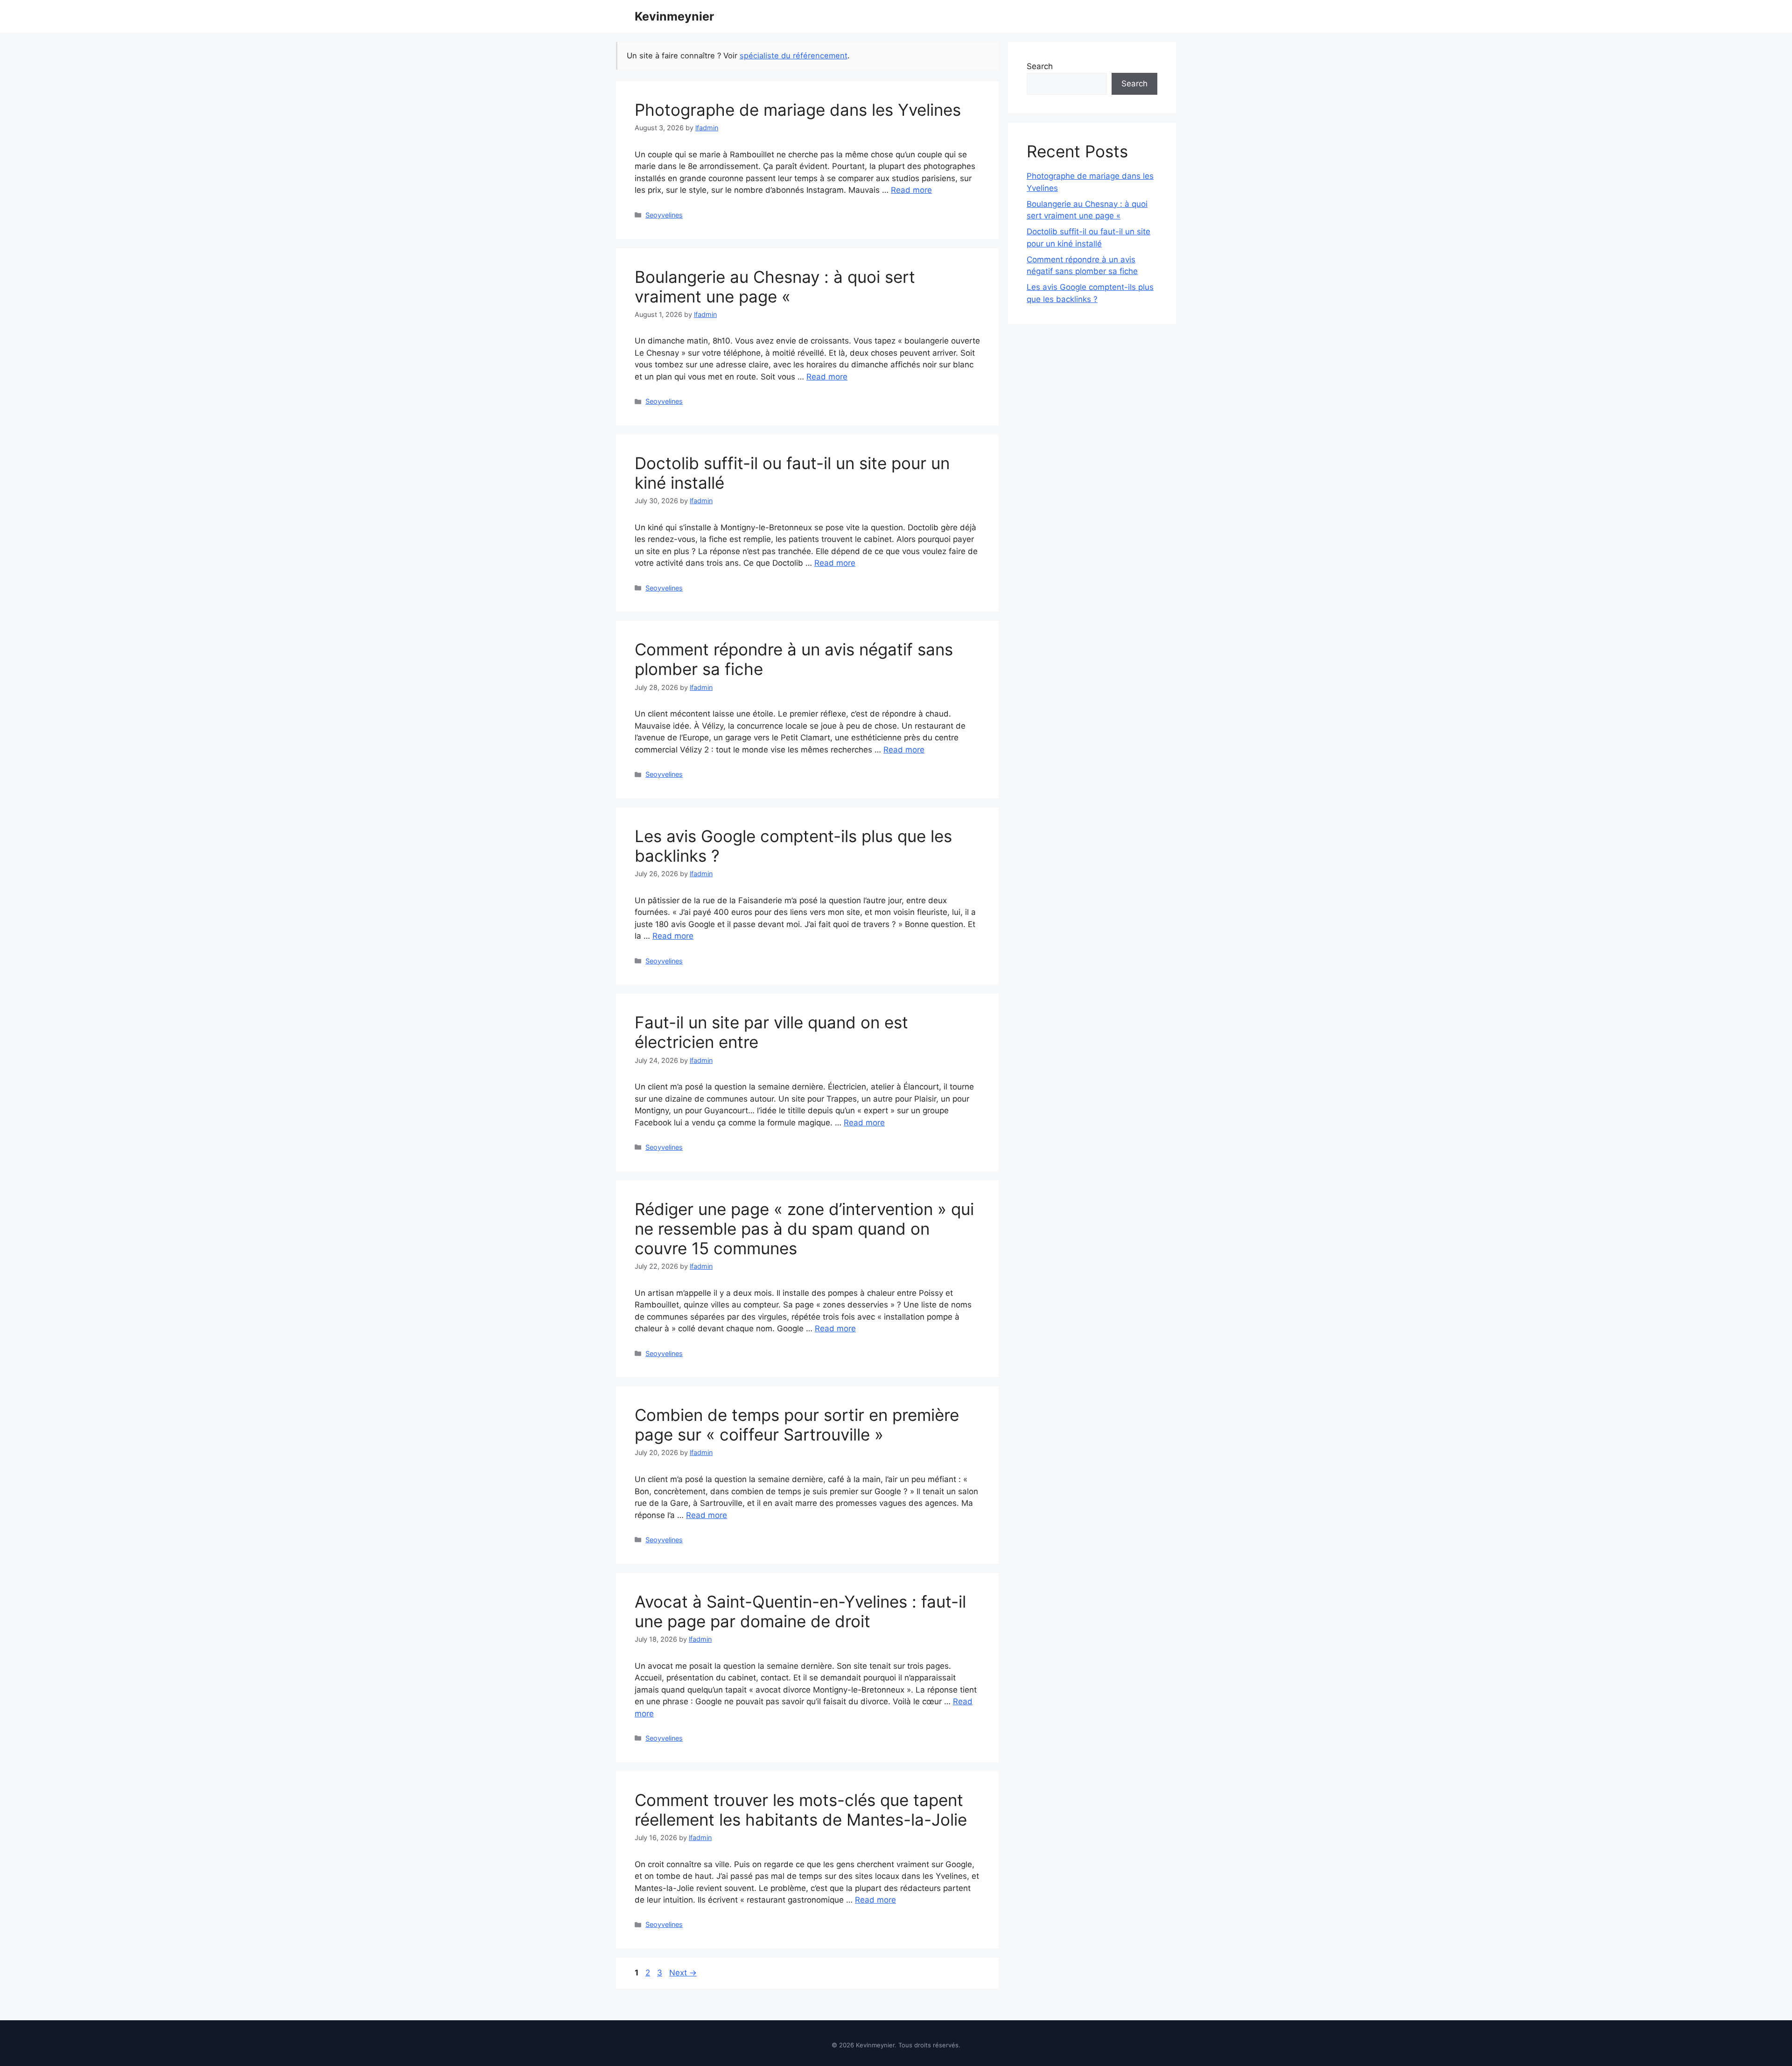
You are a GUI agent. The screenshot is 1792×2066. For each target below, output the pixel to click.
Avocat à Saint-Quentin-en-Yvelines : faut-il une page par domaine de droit (800, 1611)
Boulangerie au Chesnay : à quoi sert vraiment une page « (775, 287)
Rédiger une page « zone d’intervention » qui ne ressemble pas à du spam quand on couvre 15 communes (804, 1229)
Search (1040, 66)
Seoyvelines (664, 215)
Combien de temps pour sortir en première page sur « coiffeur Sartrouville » (797, 1425)
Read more (911, 190)
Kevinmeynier (674, 16)
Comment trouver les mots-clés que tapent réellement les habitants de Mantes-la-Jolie (801, 1810)
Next (683, 1973)
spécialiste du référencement (794, 56)
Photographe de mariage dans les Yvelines (798, 110)
